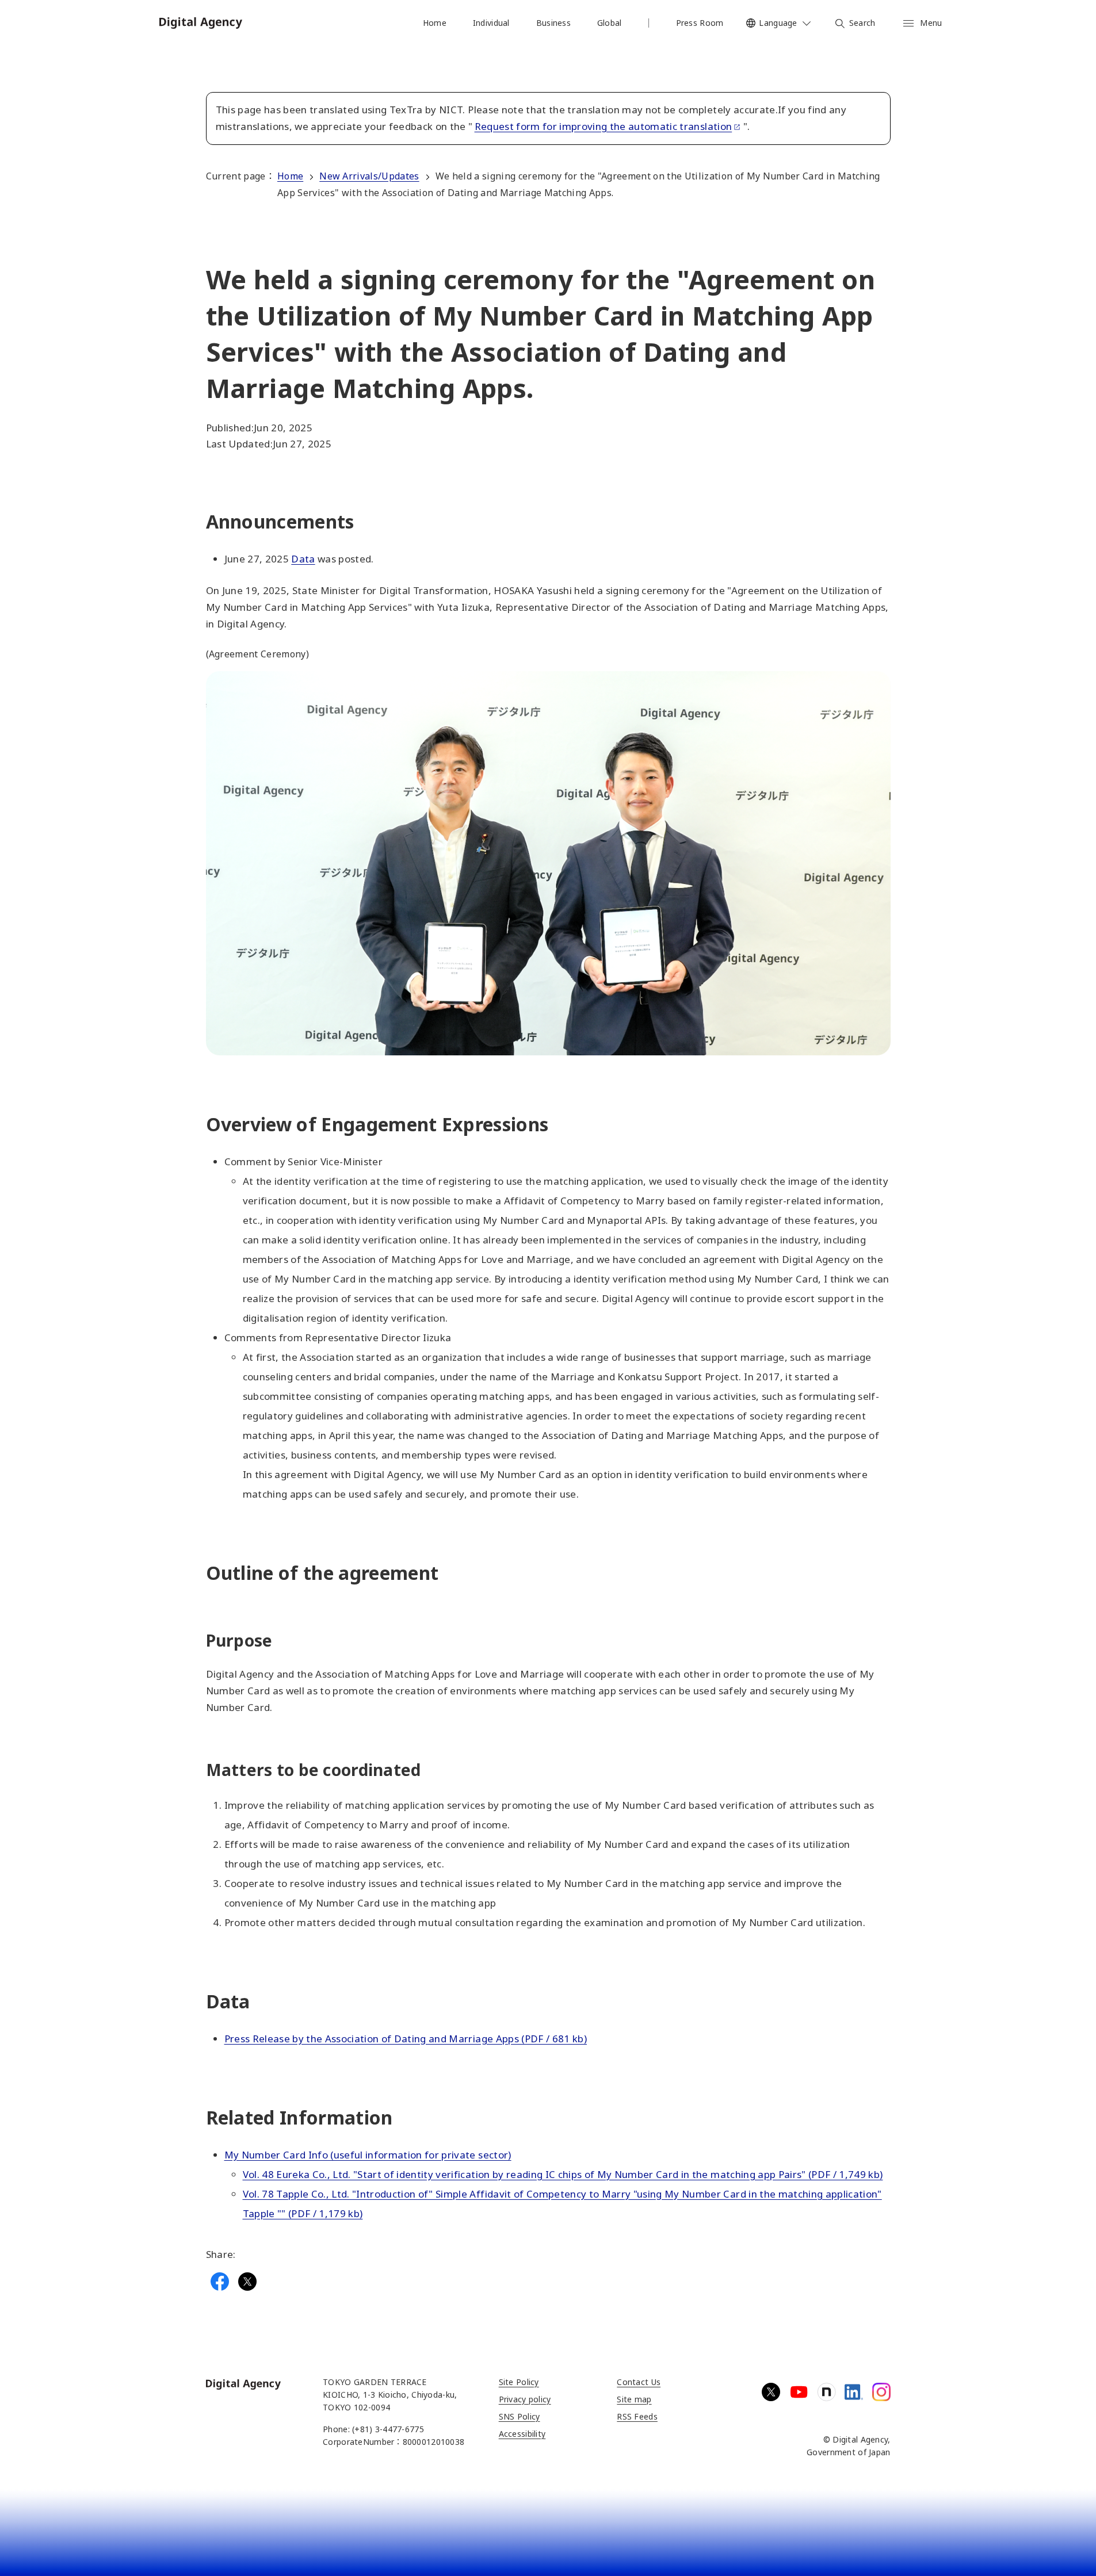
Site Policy (519, 2382)
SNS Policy (520, 2416)
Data (303, 559)
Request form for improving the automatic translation (604, 126)
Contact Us (639, 2382)
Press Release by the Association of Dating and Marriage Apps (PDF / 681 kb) (406, 2039)
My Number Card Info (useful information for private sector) (368, 2155)
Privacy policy (525, 2399)
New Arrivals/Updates (369, 176)
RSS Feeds (637, 2416)
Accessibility (522, 2434)
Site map (634, 2399)
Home (290, 176)
